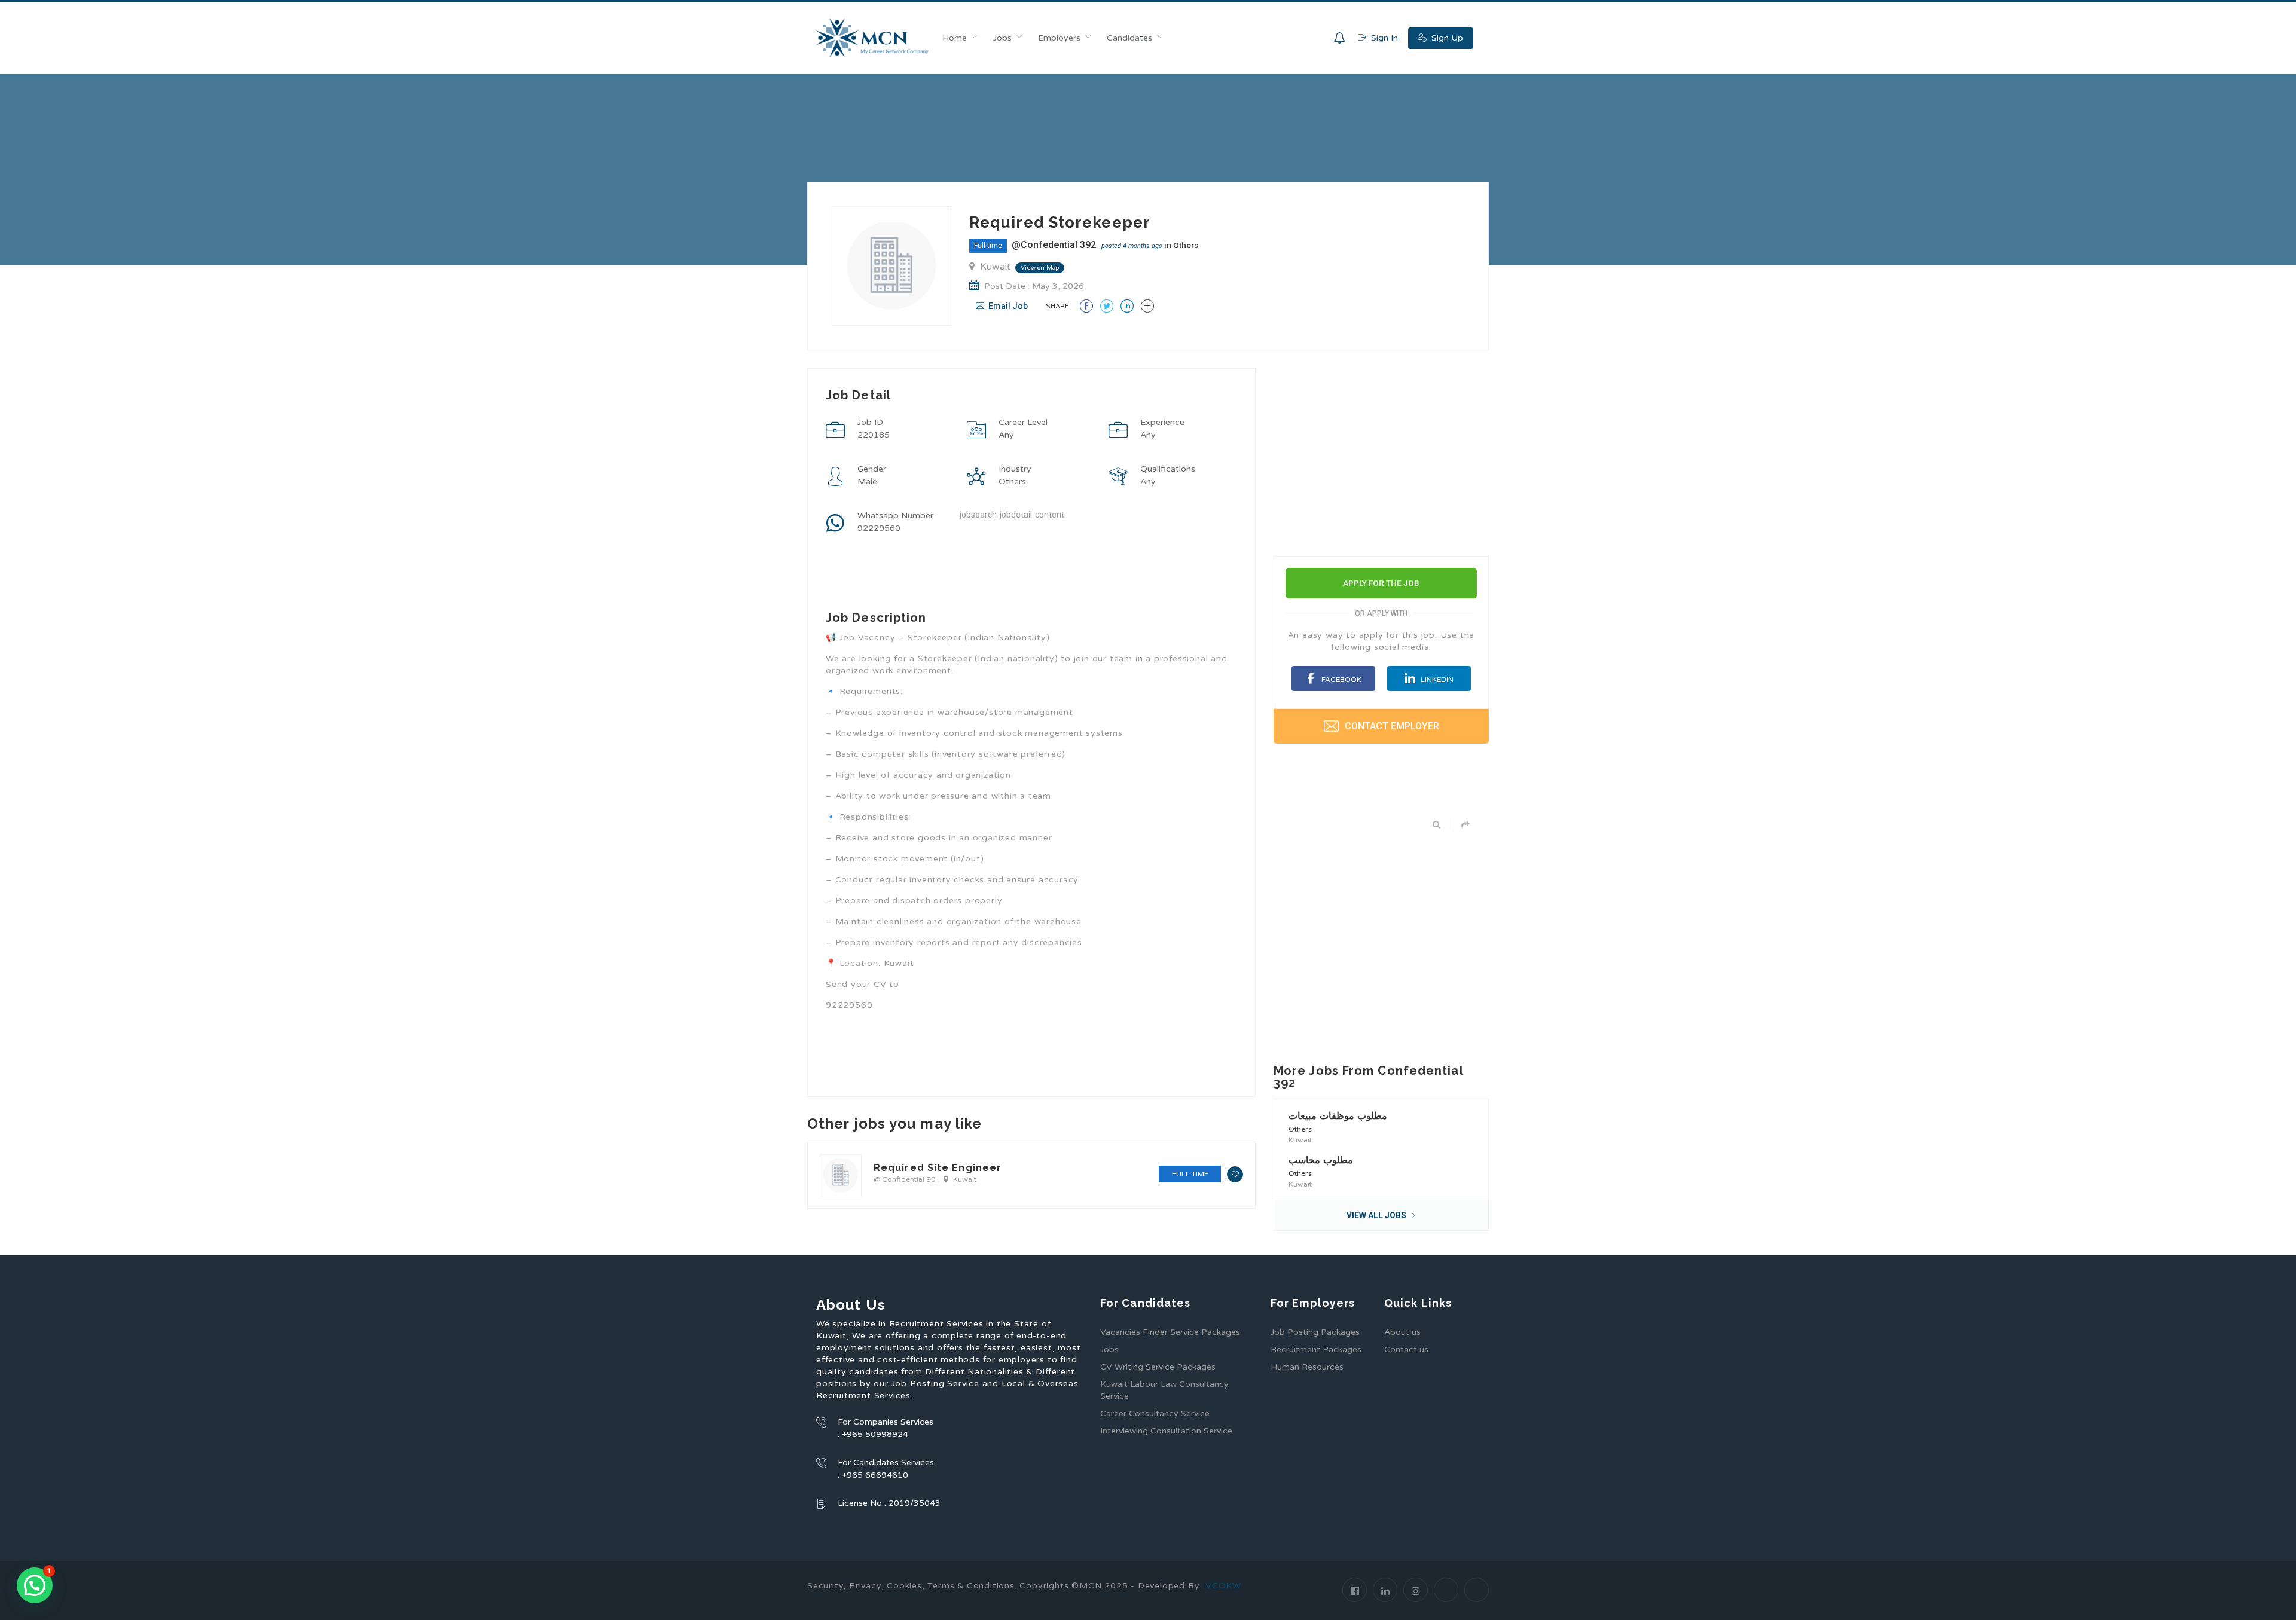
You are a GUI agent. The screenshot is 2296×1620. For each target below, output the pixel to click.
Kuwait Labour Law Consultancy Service (1164, 1390)
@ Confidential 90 (905, 1179)
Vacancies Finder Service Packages (1170, 1332)
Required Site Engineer (938, 1168)
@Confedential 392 (1054, 245)
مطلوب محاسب (1321, 1160)
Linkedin (1436, 680)
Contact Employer (1391, 726)
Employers (1059, 38)
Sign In (1383, 38)
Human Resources (1307, 1367)
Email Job (1007, 306)
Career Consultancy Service (1155, 1413)
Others (1186, 245)
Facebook (1341, 680)
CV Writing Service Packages (1158, 1367)
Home (955, 38)
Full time (988, 246)
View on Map (1040, 268)
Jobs (1002, 38)
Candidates (1129, 38)
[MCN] (873, 38)
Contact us (1406, 1350)
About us (1402, 1332)
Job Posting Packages (1315, 1332)
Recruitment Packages (1316, 1350)
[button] (35, 1585)
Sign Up (1446, 38)
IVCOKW (1222, 1586)
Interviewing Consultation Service (1166, 1431)
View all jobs (1377, 1215)
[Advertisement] (1031, 1123)
